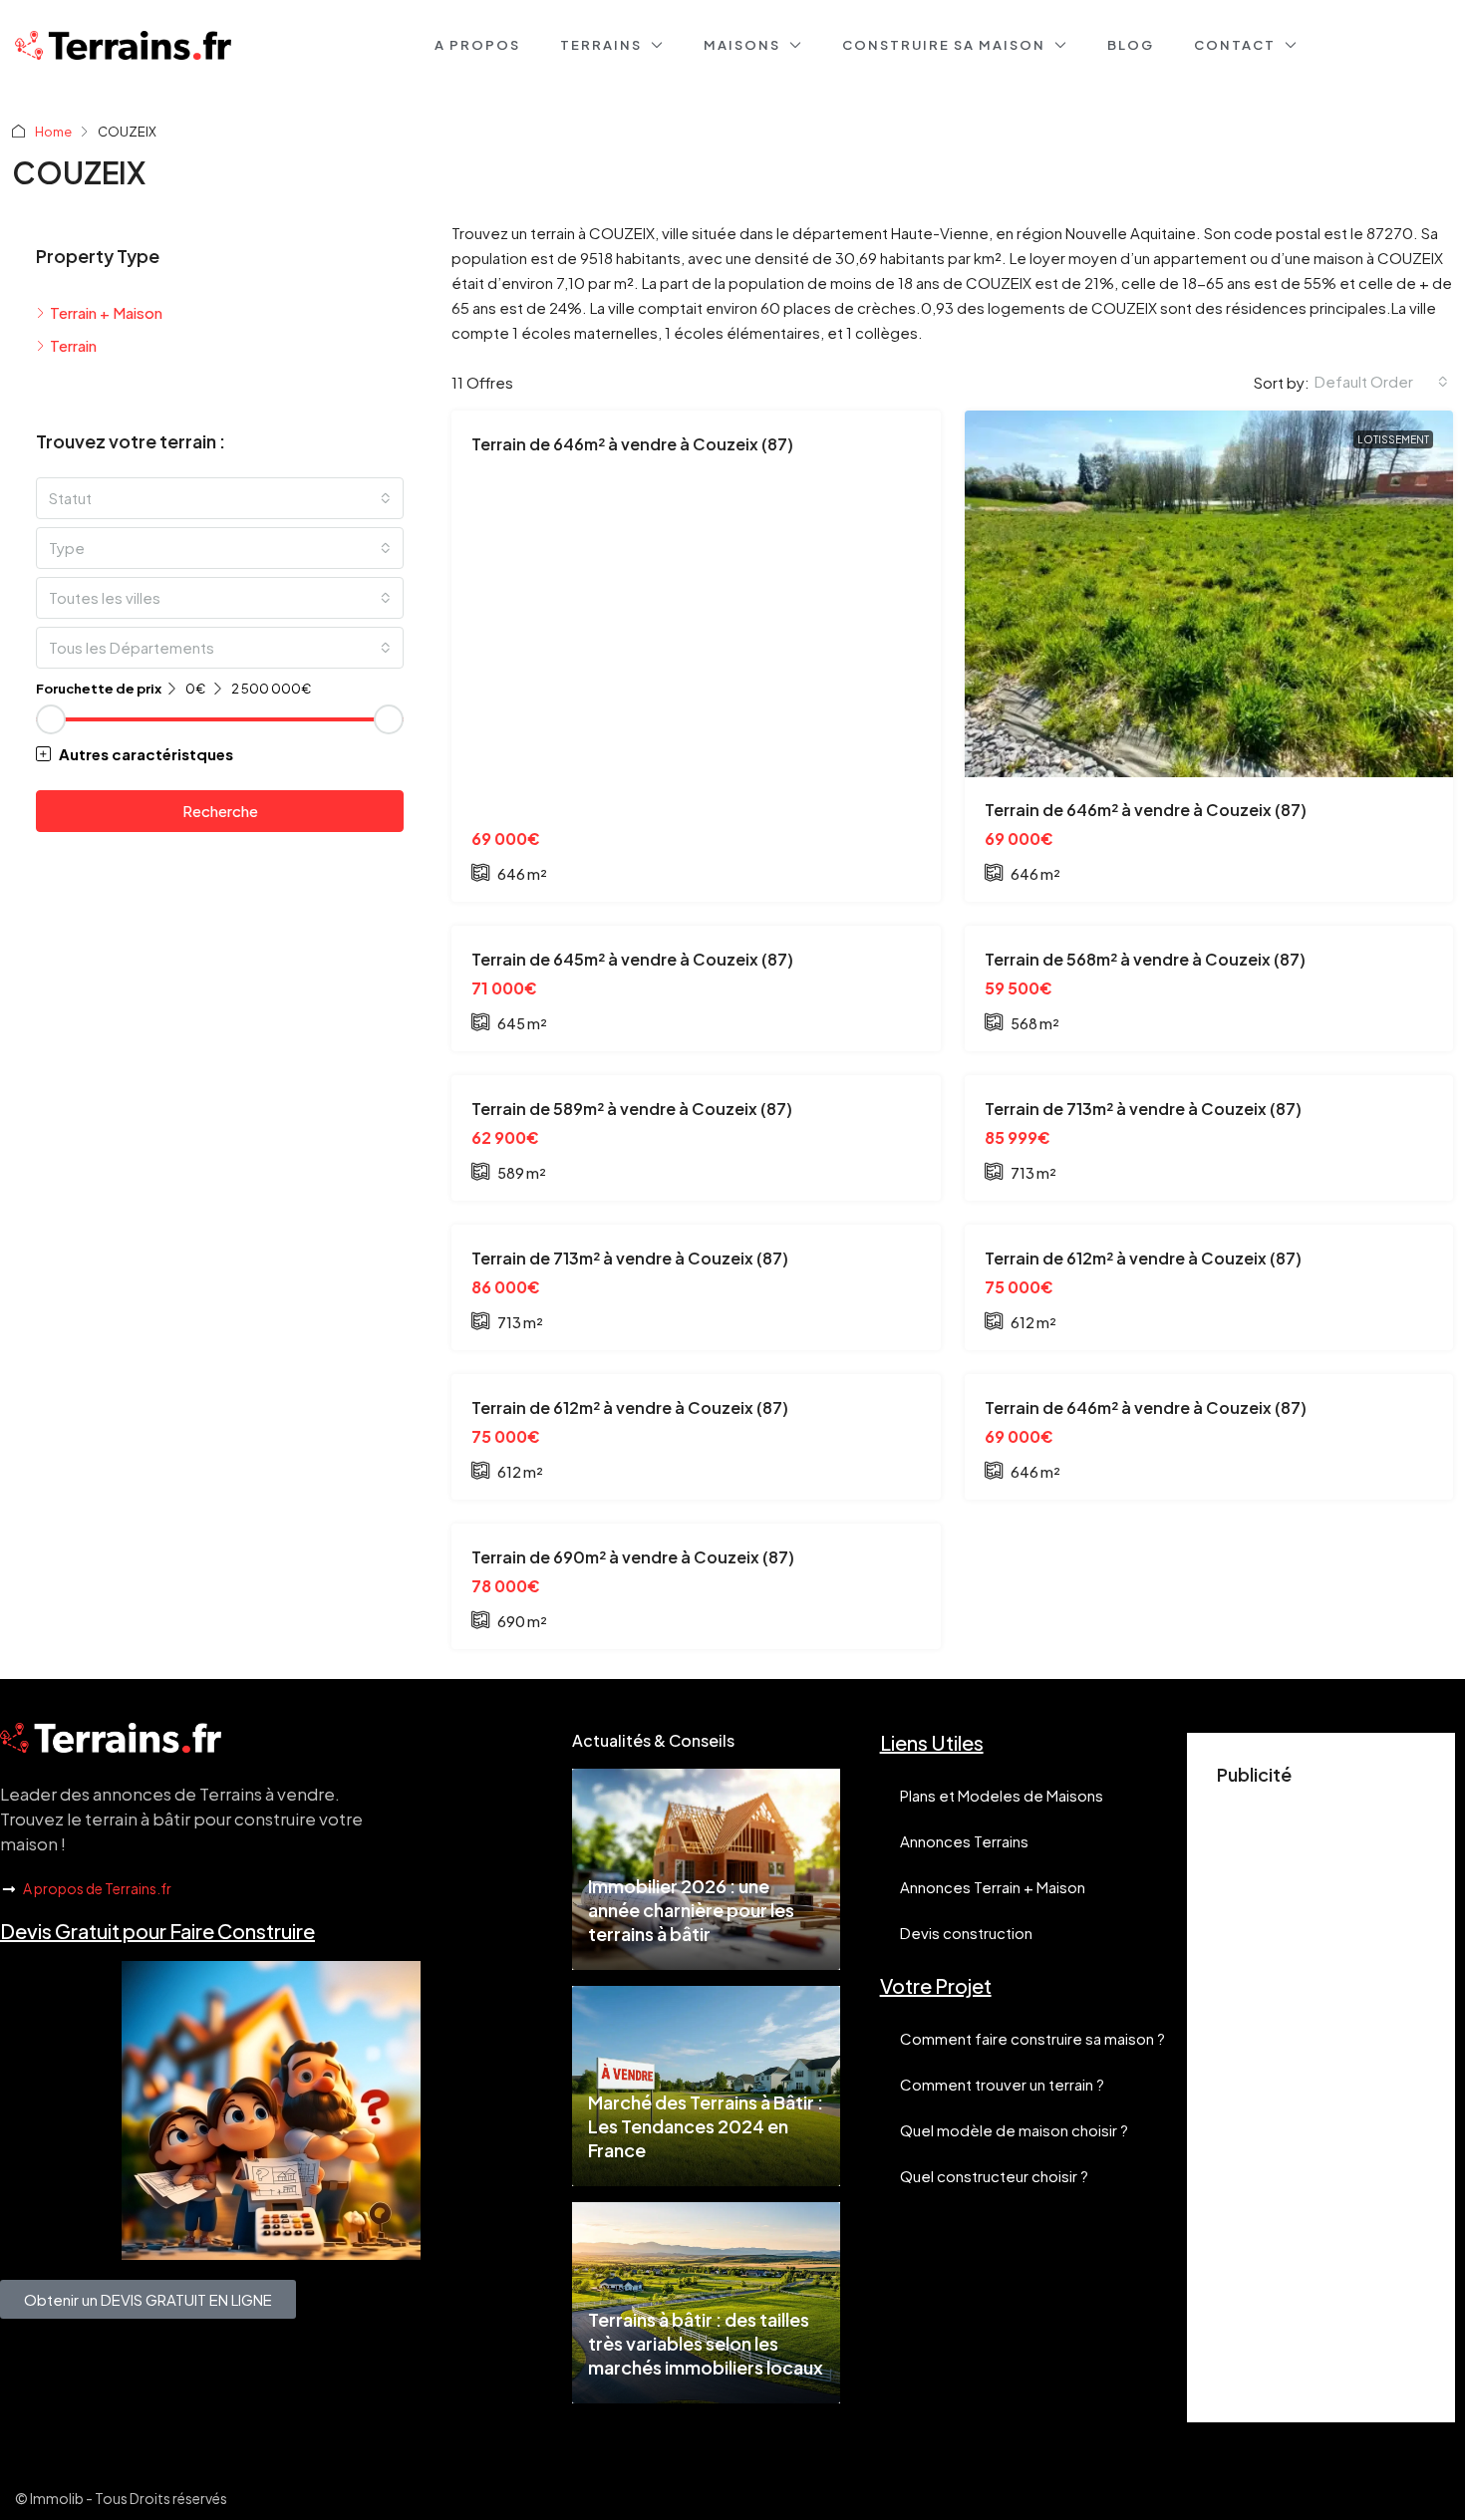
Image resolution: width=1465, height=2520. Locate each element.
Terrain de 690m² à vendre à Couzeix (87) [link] (633, 1557)
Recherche (220, 811)
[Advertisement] (1321, 2094)
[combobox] (1381, 382)
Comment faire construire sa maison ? (1032, 2038)
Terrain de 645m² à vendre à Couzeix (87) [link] (632, 959)
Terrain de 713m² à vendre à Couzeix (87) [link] (1143, 1109)
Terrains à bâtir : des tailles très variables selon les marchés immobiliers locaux (706, 2343)
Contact (1235, 45)
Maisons (742, 45)
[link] (1209, 594)
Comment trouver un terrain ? (1002, 2084)
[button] (220, 754)
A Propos (477, 45)
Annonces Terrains (964, 1841)
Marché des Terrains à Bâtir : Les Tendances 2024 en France (706, 2126)
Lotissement (1393, 439)
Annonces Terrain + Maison (993, 1887)
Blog (1131, 45)
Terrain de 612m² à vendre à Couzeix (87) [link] (1143, 1258)
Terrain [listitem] (73, 345)
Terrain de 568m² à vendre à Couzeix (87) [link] (1145, 959)
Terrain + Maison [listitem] (106, 312)
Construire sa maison (944, 45)
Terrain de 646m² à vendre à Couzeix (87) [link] (632, 444)
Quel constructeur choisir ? (994, 2176)
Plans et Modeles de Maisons (1002, 1795)
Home (53, 132)
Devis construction (966, 1933)
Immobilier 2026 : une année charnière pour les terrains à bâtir (691, 1910)
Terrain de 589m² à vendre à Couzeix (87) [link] (632, 1109)
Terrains (601, 45)
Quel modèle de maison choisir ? (1014, 2130)
